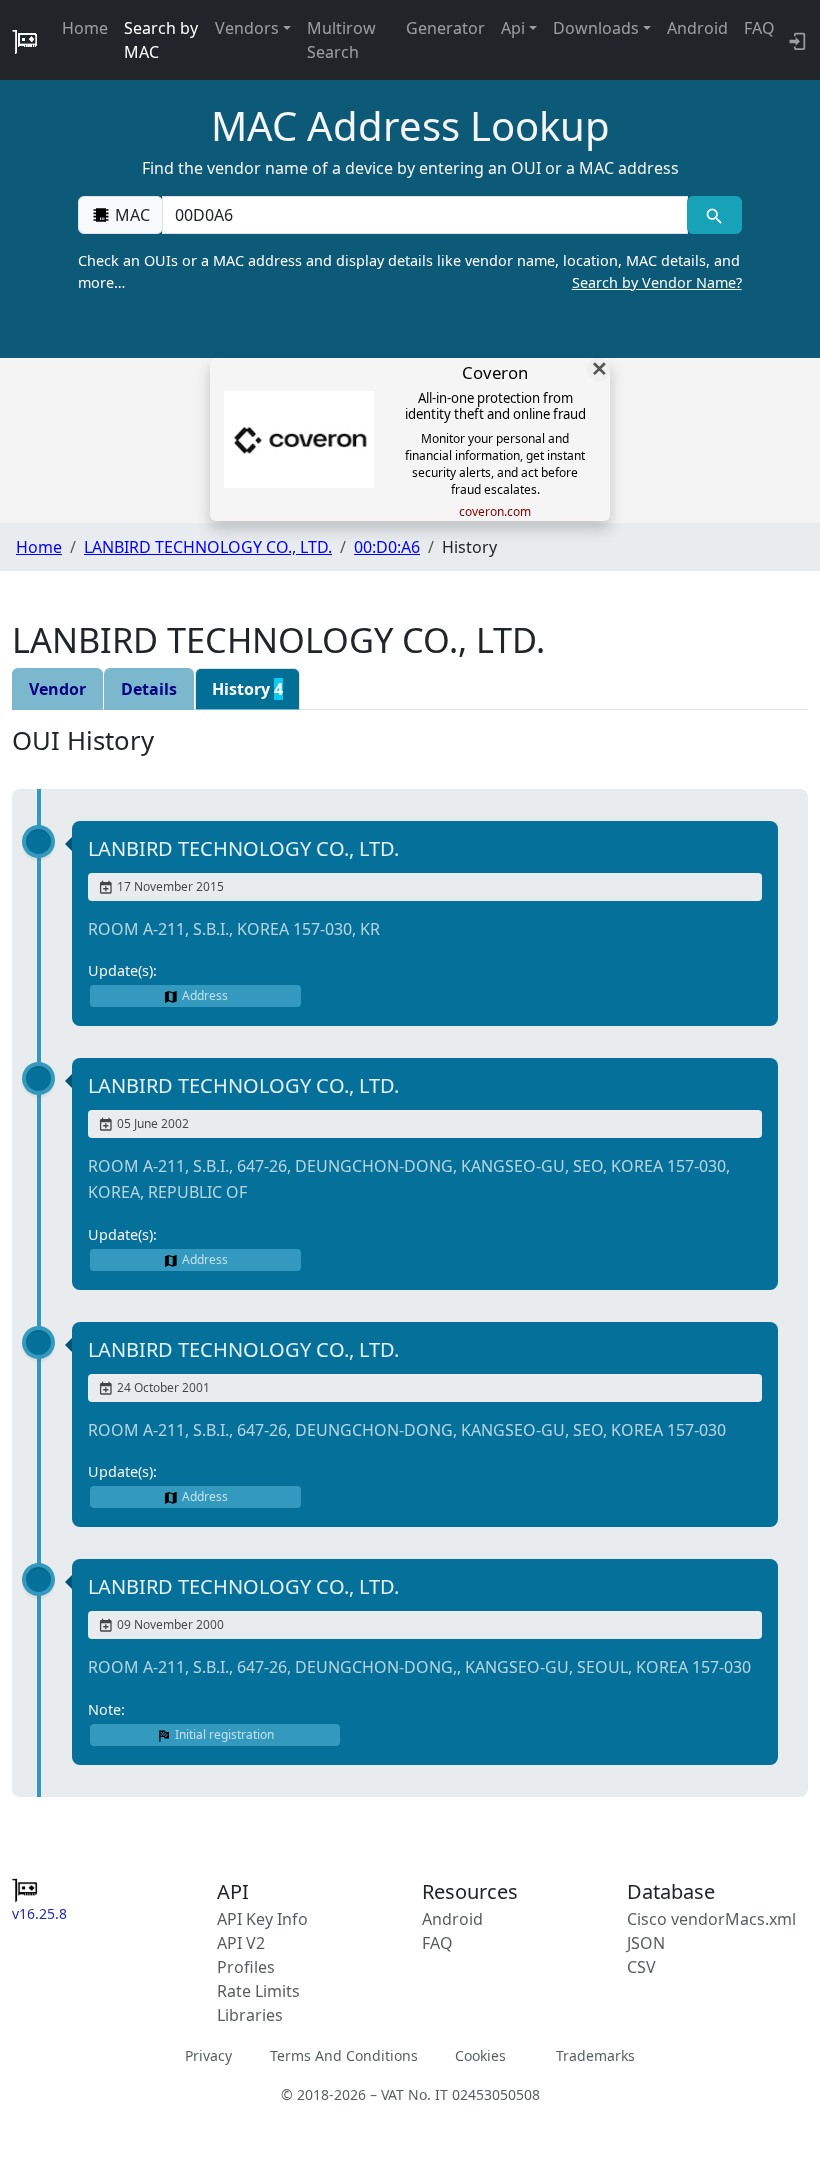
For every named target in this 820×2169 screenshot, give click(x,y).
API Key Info (262, 1919)
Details (149, 689)
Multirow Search (341, 40)
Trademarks (595, 2055)
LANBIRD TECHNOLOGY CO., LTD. (208, 547)
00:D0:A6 (387, 547)
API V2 (241, 1943)
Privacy (208, 2055)
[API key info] (795, 40)
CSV (641, 1967)
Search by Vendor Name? (657, 282)
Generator (445, 28)
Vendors (247, 28)
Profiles (246, 1967)
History (247, 689)
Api (513, 28)
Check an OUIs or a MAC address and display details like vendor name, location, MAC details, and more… (409, 271)
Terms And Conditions (344, 2055)
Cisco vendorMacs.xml (711, 1919)
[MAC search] (714, 215)
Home (85, 28)
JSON (646, 1943)
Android (697, 28)
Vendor (57, 689)
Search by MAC (161, 40)
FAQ (759, 28)
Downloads (596, 28)
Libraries (250, 2015)
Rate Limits (258, 1991)
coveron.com (495, 512)
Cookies (480, 2055)
